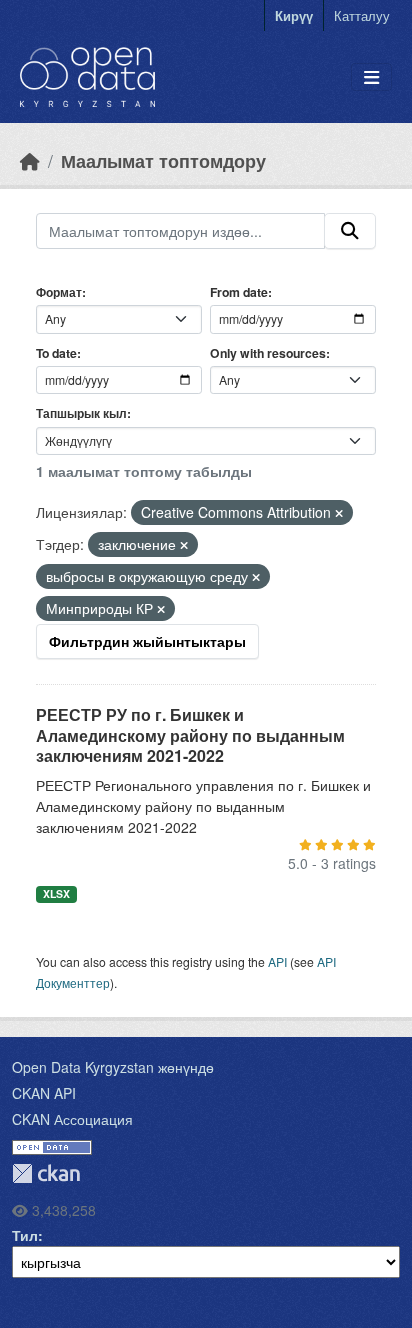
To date (56, 353)
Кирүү (294, 15)
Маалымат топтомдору (163, 160)
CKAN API (44, 1093)
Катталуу (362, 15)
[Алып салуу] (339, 513)
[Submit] (350, 231)
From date (239, 292)
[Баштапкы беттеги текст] (30, 160)
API (277, 961)
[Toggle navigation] (371, 77)
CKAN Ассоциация (72, 1119)
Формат (59, 292)
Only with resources (268, 353)
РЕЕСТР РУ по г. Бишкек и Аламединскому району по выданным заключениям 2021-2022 (190, 735)
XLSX (56, 893)
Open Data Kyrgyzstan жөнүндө (113, 1067)
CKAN (46, 1173)
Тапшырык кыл (81, 413)
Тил (25, 1235)
